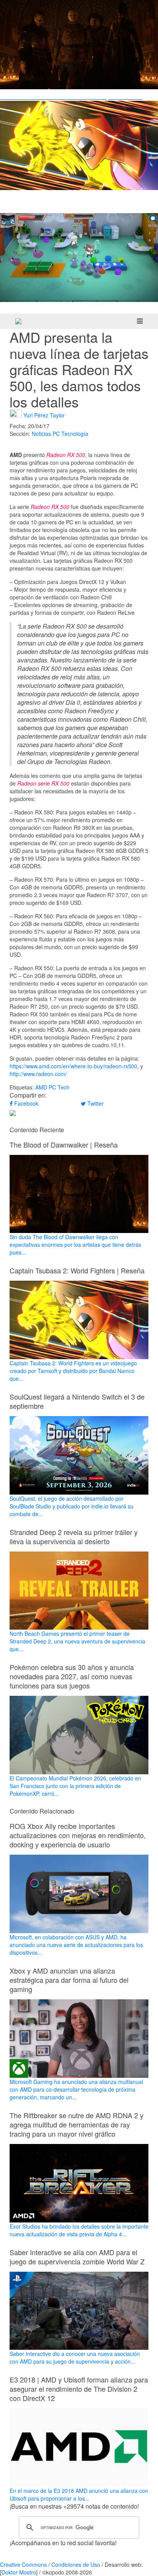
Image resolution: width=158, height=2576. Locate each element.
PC (56, 434)
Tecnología (75, 434)
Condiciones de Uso (76, 2564)
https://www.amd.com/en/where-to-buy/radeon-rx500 (73, 1066)
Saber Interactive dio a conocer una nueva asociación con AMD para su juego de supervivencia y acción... (75, 2357)
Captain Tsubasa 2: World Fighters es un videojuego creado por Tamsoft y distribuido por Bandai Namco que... (73, 1371)
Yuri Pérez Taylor (44, 415)
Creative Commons (23, 2564)
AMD (41, 1087)
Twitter (95, 1103)
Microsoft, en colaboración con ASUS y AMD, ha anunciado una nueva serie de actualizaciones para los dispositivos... (76, 1945)
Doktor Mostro (19, 2572)
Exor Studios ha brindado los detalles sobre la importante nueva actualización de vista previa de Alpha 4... (79, 2230)
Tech (63, 1087)
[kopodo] (18, 321)
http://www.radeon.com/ (38, 1074)
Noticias (41, 434)
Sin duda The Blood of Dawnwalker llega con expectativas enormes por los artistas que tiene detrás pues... (75, 1245)
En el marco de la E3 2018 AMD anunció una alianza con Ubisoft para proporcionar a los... (79, 2494)
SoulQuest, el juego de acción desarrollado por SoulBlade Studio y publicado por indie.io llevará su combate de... (72, 1506)
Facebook (26, 1103)
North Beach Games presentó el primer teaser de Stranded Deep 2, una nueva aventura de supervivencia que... (77, 1641)
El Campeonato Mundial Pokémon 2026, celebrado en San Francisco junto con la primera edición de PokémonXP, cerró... (75, 1786)
